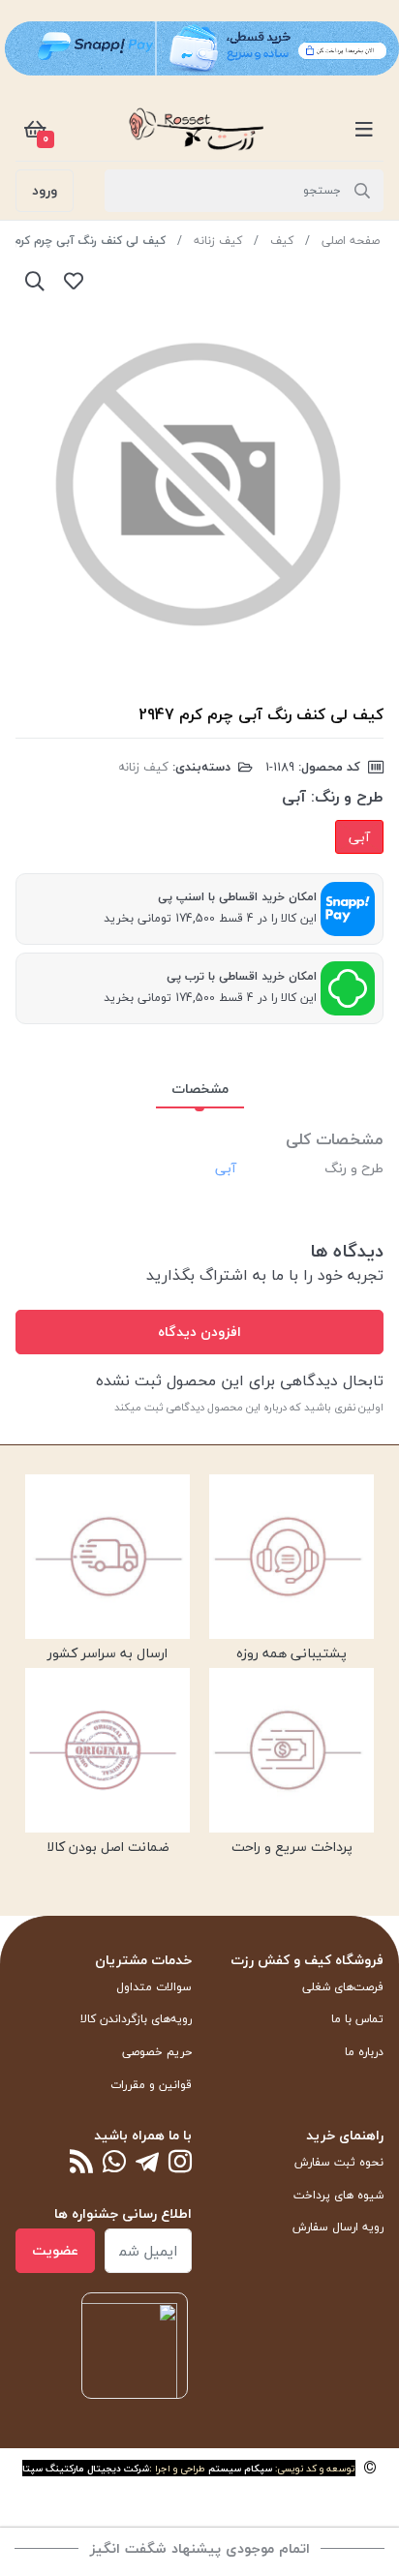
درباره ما (364, 2052)
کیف (282, 241)
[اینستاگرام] (180, 2163)
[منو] (364, 129)
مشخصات (200, 1089)
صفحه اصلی (351, 241)
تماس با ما (357, 2019)
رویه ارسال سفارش (338, 2227)
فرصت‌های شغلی (343, 1987)
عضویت (55, 2250)
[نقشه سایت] (81, 2163)
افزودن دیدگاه (199, 1332)
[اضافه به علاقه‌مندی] (74, 281)
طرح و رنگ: (347, 797)
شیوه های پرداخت (338, 2195)
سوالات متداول (154, 1987)
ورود (45, 190)
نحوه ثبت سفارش (339, 2162)
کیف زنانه (218, 241)
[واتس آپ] (114, 2163)
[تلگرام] (147, 2163)
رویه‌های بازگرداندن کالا (136, 2019)
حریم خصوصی (157, 2052)
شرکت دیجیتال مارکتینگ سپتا (86, 2468)
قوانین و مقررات (151, 2085)
